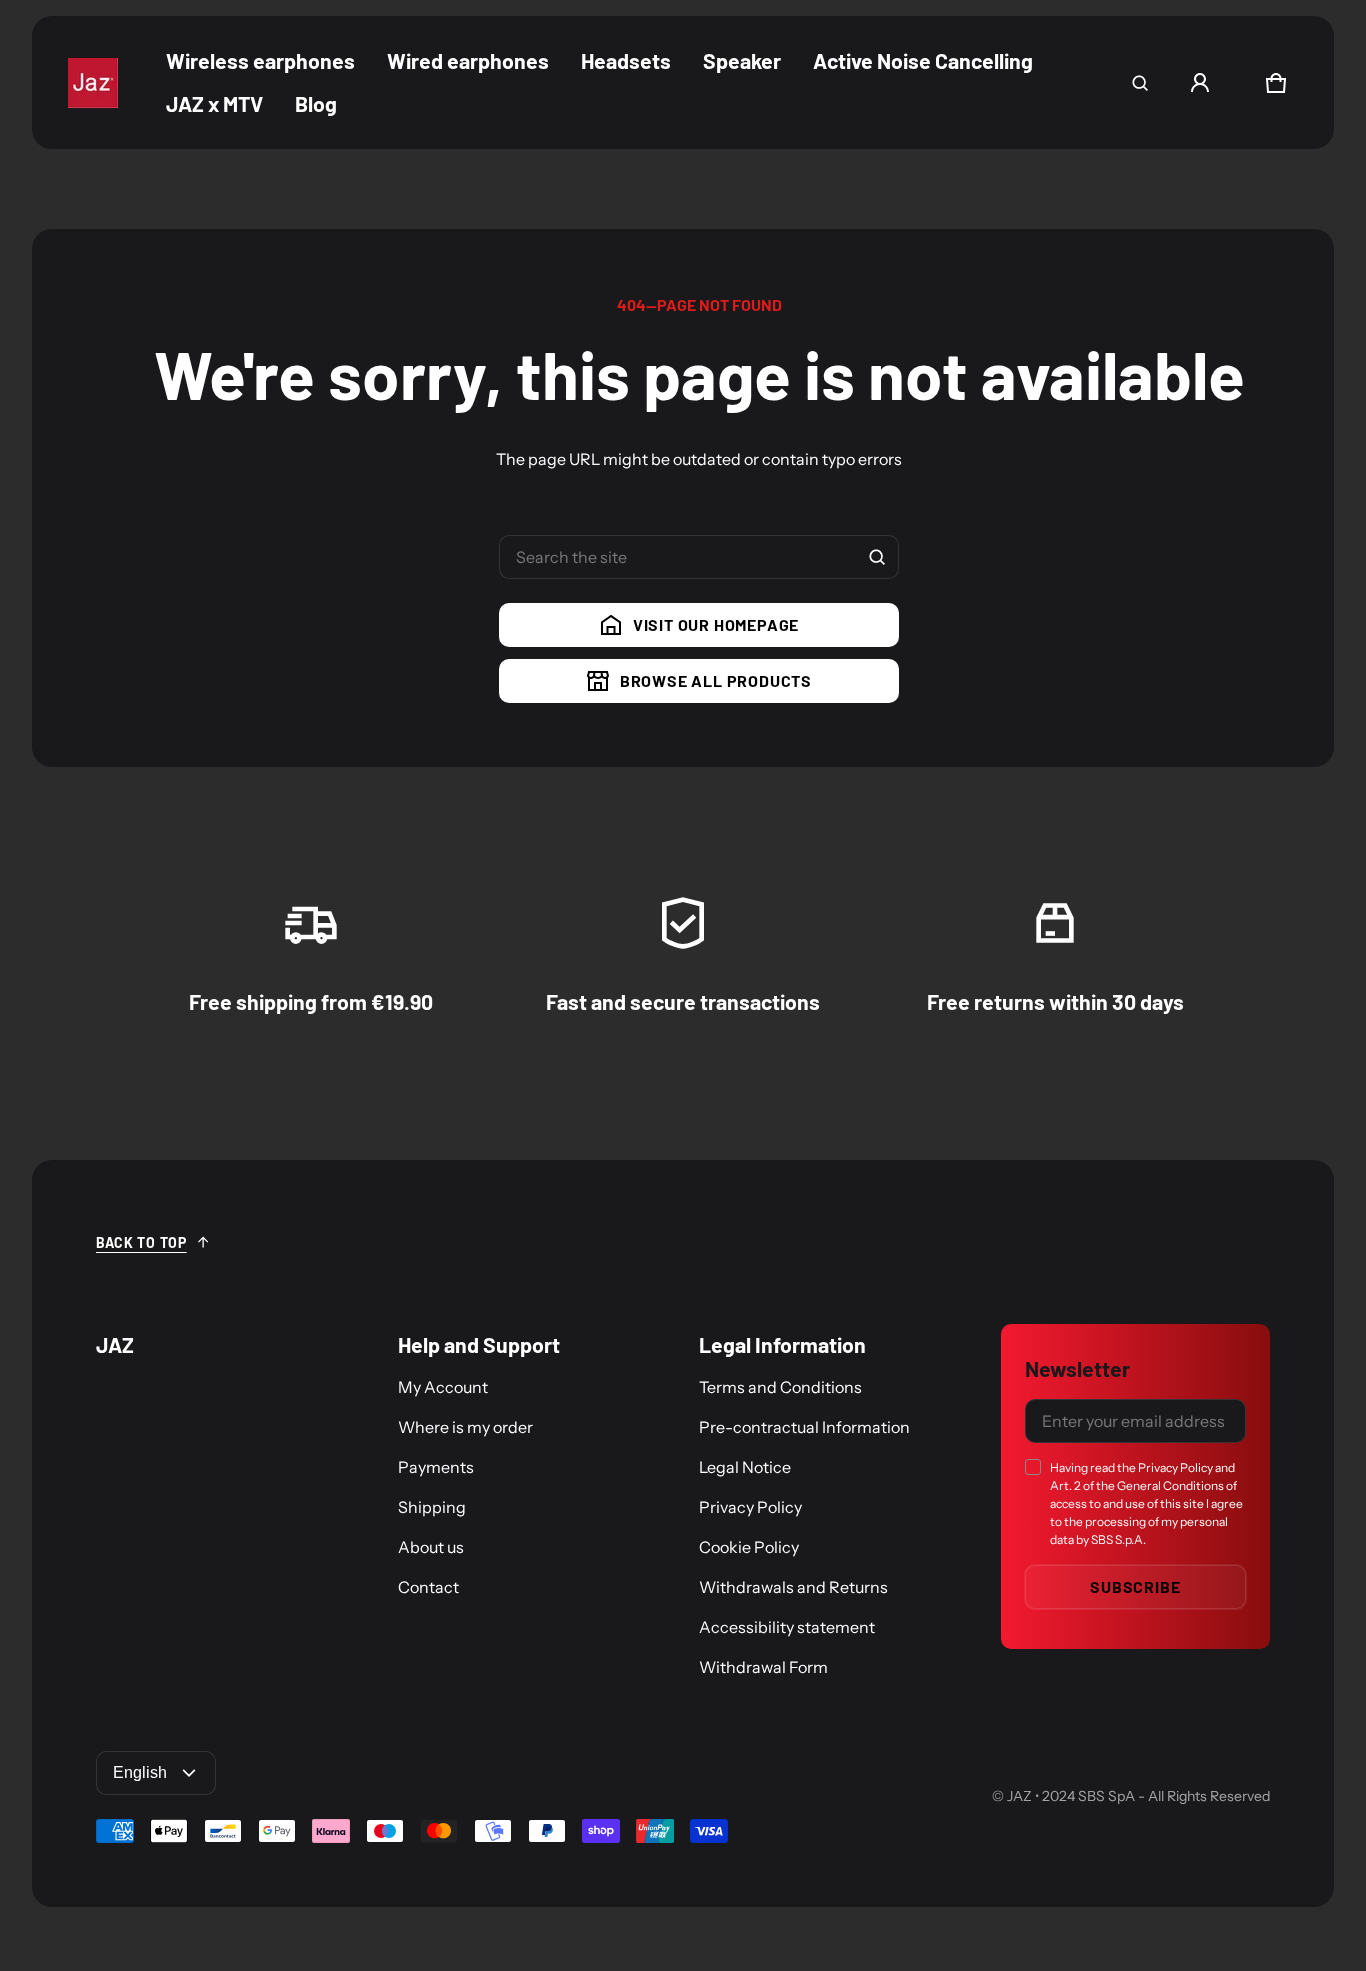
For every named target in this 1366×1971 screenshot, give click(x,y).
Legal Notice (745, 1467)
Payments (436, 1467)
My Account (443, 1387)
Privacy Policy (750, 1507)
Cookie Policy (749, 1547)
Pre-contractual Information (804, 1427)
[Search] (877, 557)
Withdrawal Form (763, 1667)
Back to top (141, 1242)
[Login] (1200, 83)
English (140, 1772)
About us (431, 1547)
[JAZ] (93, 83)
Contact (428, 1587)
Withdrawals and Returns (793, 1587)
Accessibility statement (787, 1627)
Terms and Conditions (780, 1387)
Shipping (432, 1507)
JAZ (1019, 1796)
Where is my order (465, 1427)
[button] (1140, 83)
